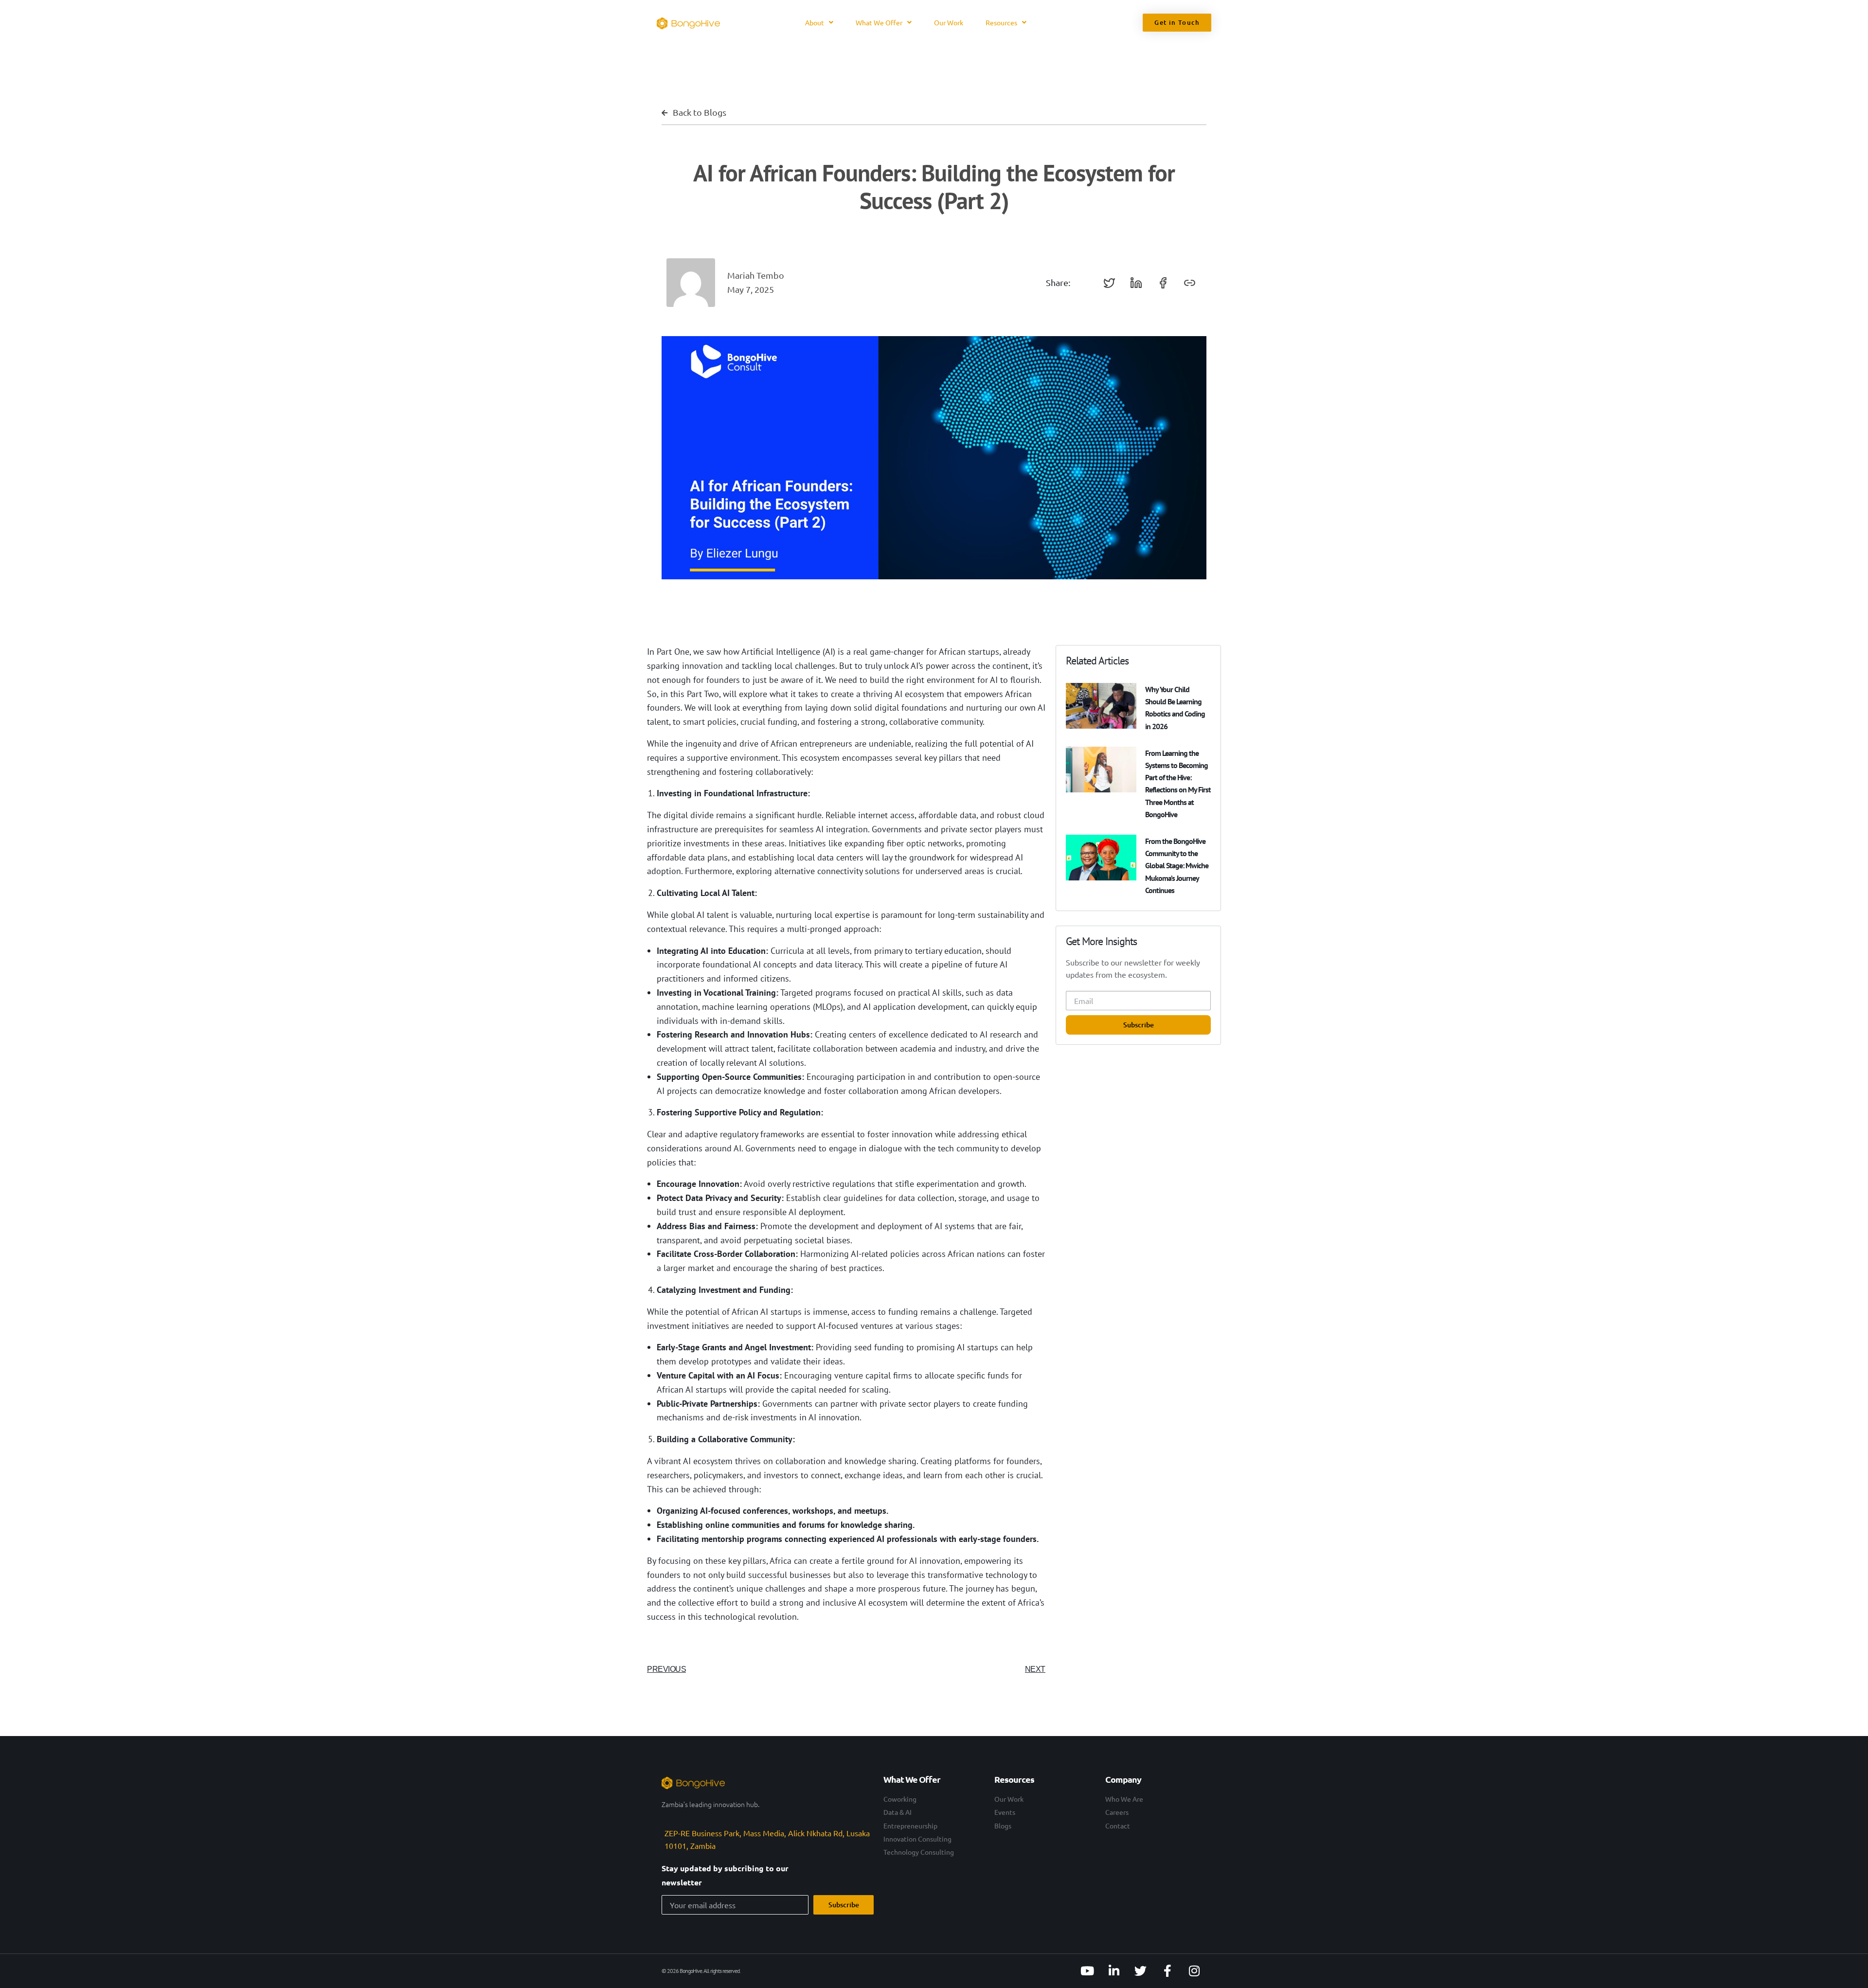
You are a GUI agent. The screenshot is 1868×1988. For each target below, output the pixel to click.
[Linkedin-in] (1114, 1971)
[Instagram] (1194, 1971)
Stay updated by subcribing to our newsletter (725, 1875)
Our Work (949, 22)
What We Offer (879, 22)
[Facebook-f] (1167, 1971)
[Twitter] (1141, 1971)
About (815, 22)
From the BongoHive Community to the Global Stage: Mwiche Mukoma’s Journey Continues (1177, 866)
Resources (1001, 22)
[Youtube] (1087, 1971)
